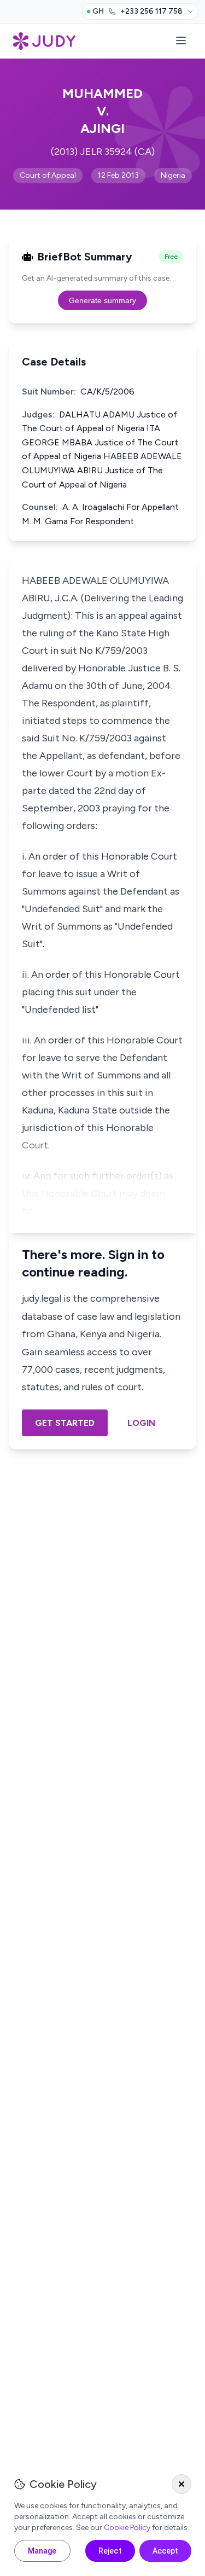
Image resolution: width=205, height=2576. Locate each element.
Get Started (65, 1423)
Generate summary (102, 300)
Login (141, 1423)
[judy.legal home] (44, 41)
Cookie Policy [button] (127, 2528)
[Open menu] (181, 41)
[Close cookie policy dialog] (181, 2484)
